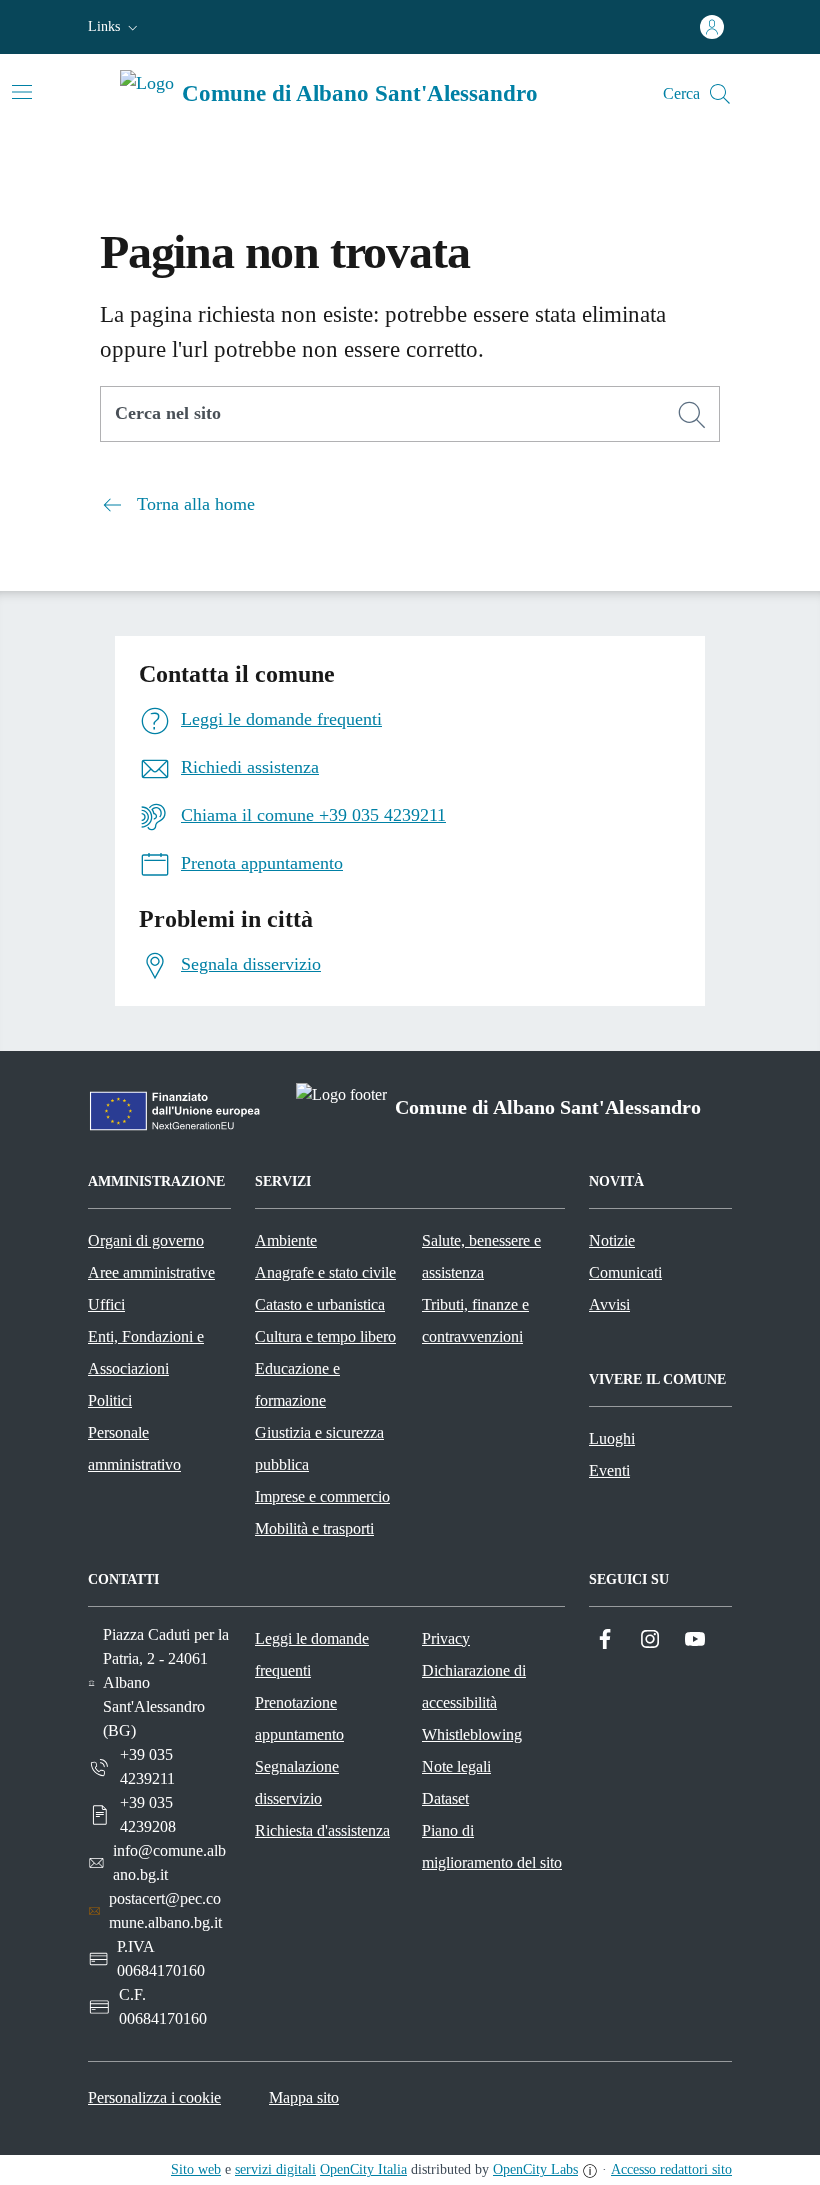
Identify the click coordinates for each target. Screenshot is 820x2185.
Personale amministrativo (134, 1448)
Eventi (609, 1470)
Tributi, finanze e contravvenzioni (475, 1320)
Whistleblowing (472, 1734)
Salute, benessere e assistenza (481, 1256)
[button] (115, 27)
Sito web (196, 2169)
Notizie (612, 1240)
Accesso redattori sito (671, 2169)
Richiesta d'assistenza (322, 1830)
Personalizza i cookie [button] (154, 2097)
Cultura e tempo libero (325, 1336)
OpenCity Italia (363, 2169)
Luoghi (612, 1438)
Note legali (456, 1766)
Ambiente (286, 1240)
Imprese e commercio (322, 1496)
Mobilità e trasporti (314, 1528)
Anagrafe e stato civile (325, 1272)
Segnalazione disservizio (297, 1782)
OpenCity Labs (535, 2169)
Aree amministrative (151, 1272)
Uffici (106, 1304)
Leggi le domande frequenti (312, 1654)
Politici (110, 1400)
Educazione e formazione (297, 1384)
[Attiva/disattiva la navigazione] (22, 92)
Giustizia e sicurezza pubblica (319, 1448)
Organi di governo (146, 1240)
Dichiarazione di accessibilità (474, 1686)
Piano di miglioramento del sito (492, 1846)
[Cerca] (692, 415)
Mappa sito (304, 2097)
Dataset (445, 1798)
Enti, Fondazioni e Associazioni (146, 1352)
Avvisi (609, 1304)
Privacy (446, 1638)
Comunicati (625, 1272)
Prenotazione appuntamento (299, 1718)
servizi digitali (275, 2169)
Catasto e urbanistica (320, 1304)
